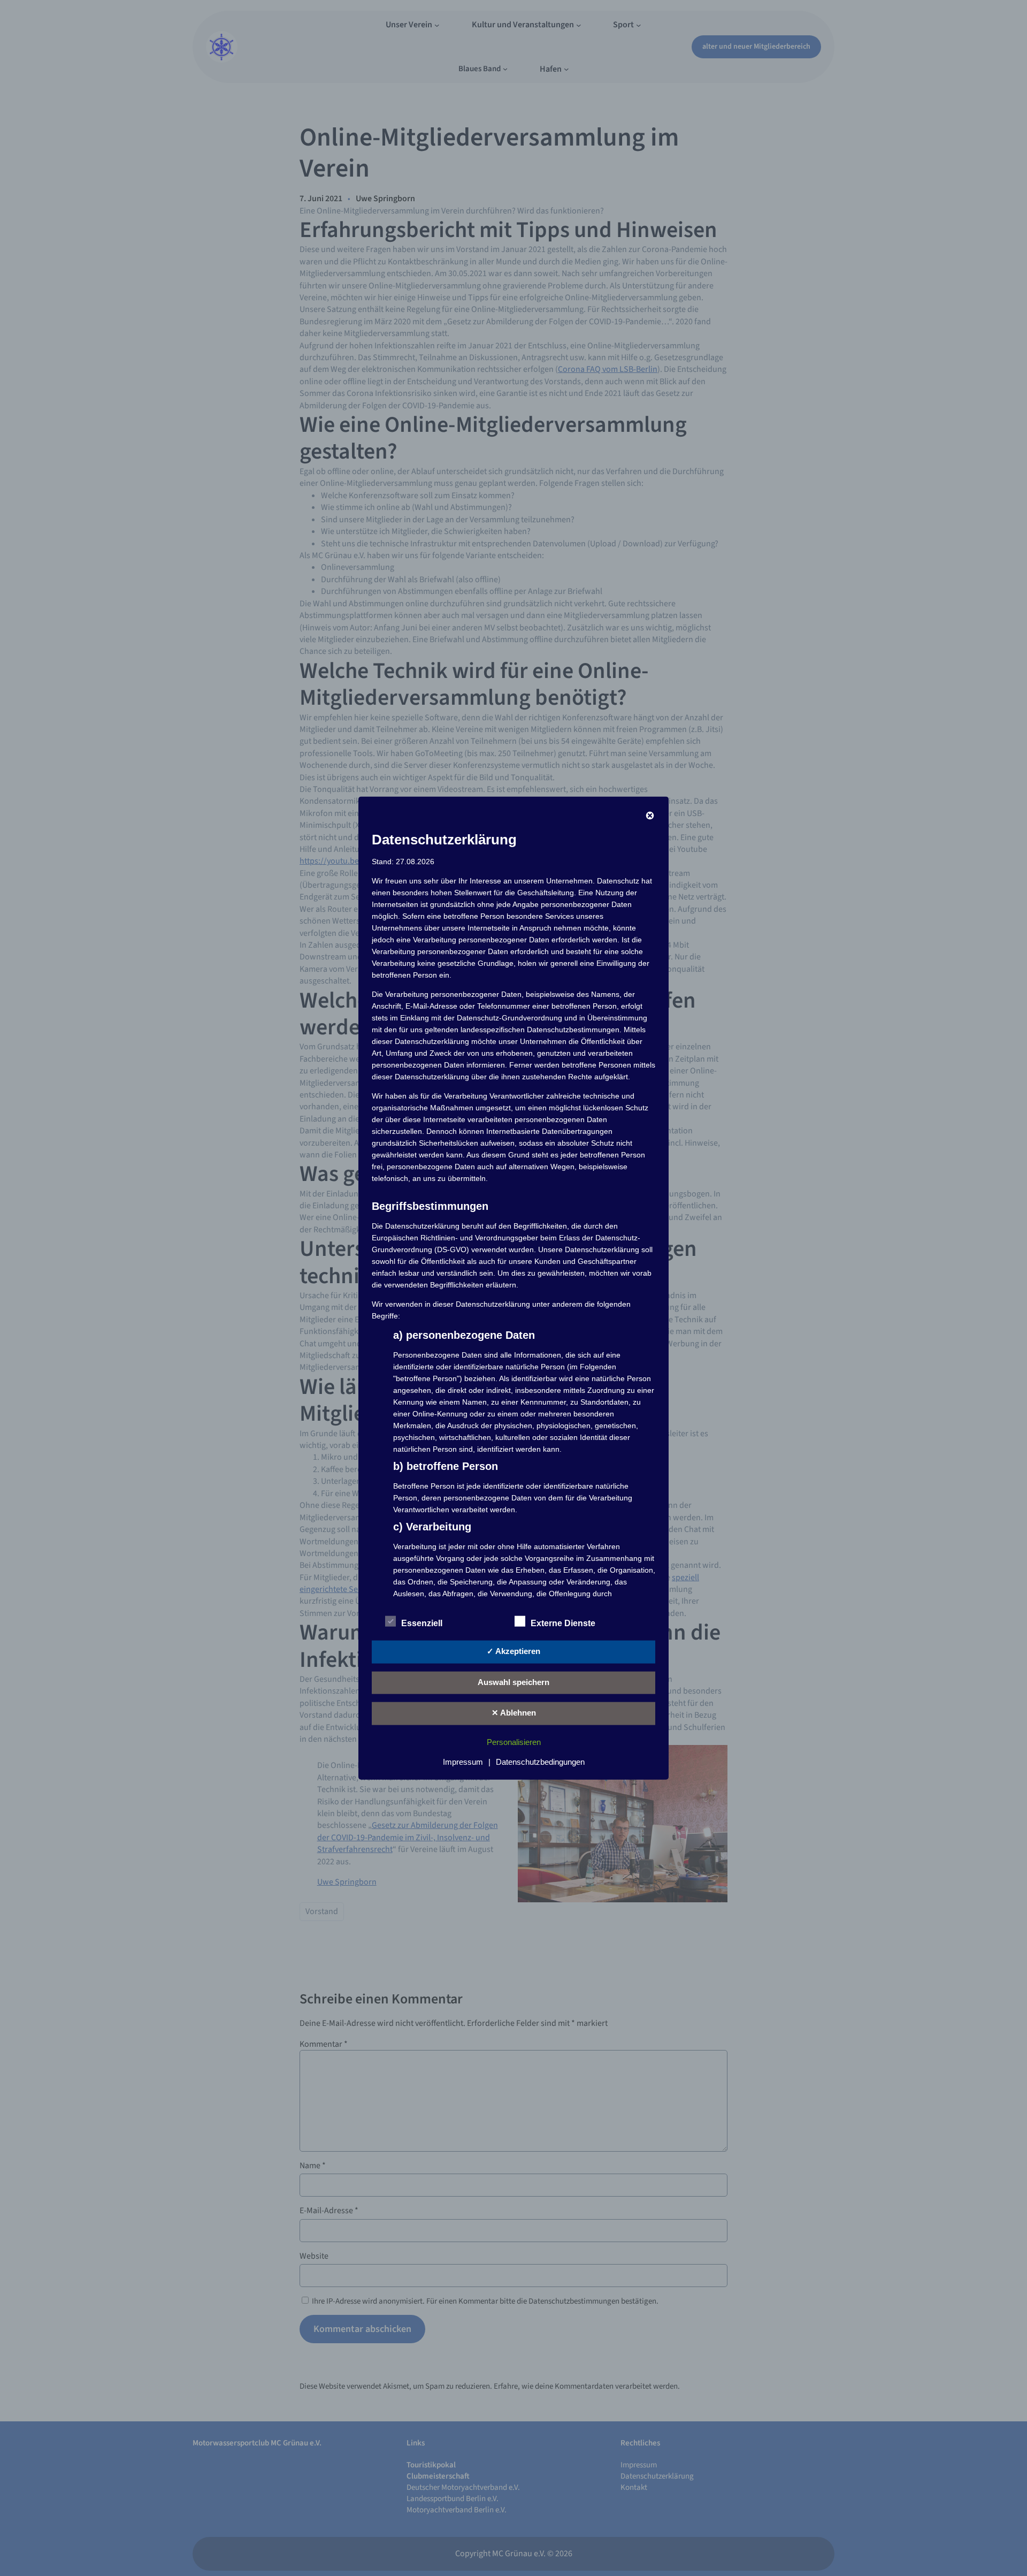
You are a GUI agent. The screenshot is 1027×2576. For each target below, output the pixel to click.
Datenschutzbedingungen (540, 1761)
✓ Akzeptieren (513, 1651)
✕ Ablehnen (514, 1713)
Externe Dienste (563, 1623)
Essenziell (422, 1623)
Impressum (463, 1761)
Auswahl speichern (513, 1682)
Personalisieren (514, 1742)
